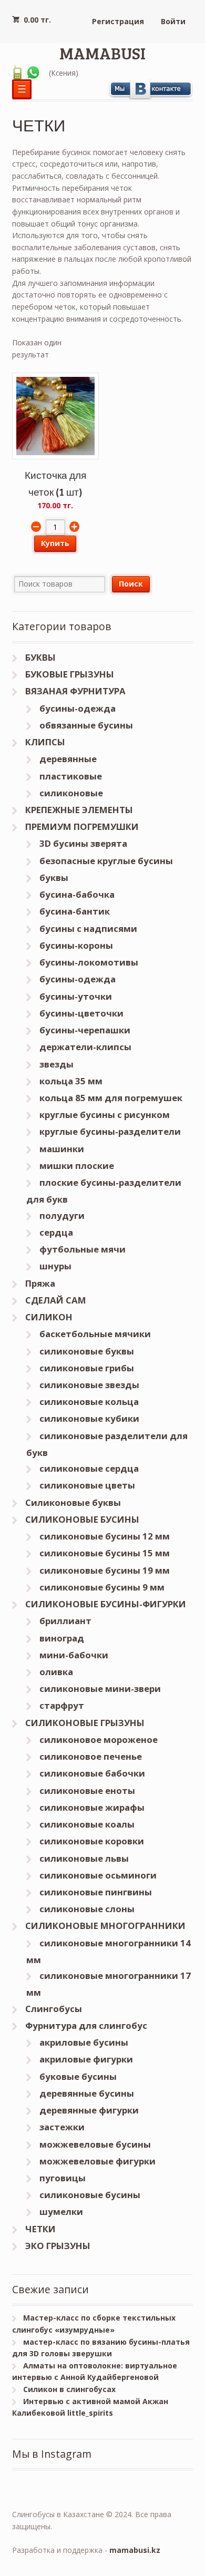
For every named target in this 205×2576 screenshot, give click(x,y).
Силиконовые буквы (73, 1502)
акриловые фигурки (86, 2059)
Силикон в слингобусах (69, 2389)
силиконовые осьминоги (98, 1875)
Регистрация (118, 21)
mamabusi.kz (135, 2550)
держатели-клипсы (85, 1047)
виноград (62, 1638)
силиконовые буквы (87, 1351)
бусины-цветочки (81, 1013)
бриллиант (65, 1621)
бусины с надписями (88, 928)
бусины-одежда (78, 708)
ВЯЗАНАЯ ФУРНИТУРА (75, 691)
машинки (62, 1149)
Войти (173, 21)
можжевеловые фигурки (98, 2161)
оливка (56, 1672)
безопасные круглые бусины (106, 861)
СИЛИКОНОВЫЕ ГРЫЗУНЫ (85, 1723)
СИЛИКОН (49, 1317)
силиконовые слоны (87, 1909)
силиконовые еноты (87, 1790)
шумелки (61, 2211)
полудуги (62, 1215)
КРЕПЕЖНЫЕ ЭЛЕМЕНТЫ (79, 810)
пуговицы (63, 2178)
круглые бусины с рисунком (105, 1115)
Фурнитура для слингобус (86, 2025)
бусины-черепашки (85, 1030)
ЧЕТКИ (40, 2229)
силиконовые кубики (89, 1418)
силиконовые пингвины (96, 1892)
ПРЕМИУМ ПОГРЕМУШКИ (82, 827)
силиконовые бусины (90, 2195)
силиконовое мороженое (99, 1739)
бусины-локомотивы (89, 962)
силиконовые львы (84, 1858)
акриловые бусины (84, 2042)
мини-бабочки (74, 1655)
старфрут (62, 1705)
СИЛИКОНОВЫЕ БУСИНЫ (82, 1519)
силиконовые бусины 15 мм (105, 1553)
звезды (57, 1064)
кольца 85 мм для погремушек (111, 1098)
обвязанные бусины (86, 725)
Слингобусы (54, 2009)
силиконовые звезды (89, 1385)
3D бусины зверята (83, 843)
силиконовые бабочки (92, 1773)
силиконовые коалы (87, 1824)
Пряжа (40, 1283)
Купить (55, 543)
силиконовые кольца (89, 1402)
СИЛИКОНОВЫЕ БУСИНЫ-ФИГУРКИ (106, 1604)
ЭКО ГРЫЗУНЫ (58, 2246)
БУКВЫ (40, 657)
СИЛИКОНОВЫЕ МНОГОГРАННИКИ (105, 1926)
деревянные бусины (87, 2093)
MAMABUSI (102, 53)
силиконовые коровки (92, 1841)
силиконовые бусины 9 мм (102, 1587)
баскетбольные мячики (95, 1334)
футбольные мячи (83, 1249)
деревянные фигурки (89, 2110)
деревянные (68, 759)
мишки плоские (77, 1166)
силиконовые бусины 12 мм (105, 1536)
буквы (54, 878)
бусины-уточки (76, 996)
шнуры (55, 1266)
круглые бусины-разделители (110, 1131)
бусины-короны (76, 945)
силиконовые (71, 793)
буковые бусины (78, 2076)
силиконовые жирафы (92, 1807)
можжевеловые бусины (95, 2144)
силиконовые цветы (87, 1485)
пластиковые (71, 776)
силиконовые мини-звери (100, 1689)
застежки (62, 2127)
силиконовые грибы (87, 1368)
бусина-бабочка (77, 894)
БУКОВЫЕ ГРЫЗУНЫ (70, 674)
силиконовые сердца (89, 1468)
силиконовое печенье (91, 1756)
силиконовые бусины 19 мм (105, 1570)
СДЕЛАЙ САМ (56, 1300)
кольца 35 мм (71, 1081)
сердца (56, 1232)
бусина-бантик (75, 911)
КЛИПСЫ (45, 742)
